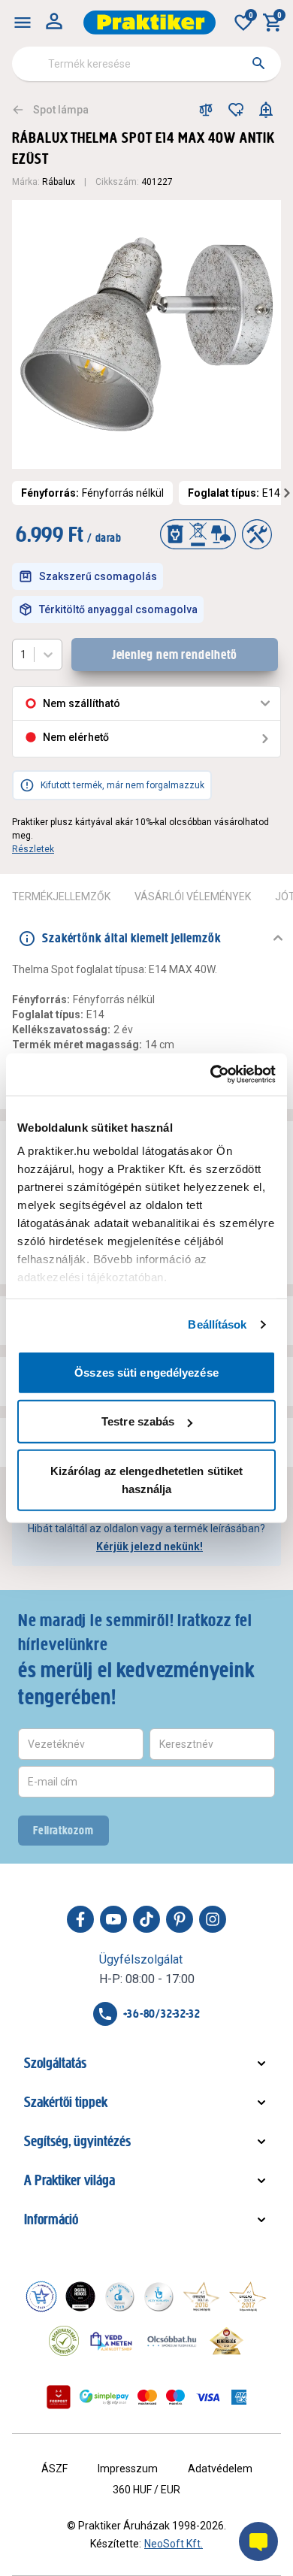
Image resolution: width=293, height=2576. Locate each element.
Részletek (33, 849)
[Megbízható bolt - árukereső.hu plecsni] (64, 2341)
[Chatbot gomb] (258, 2541)
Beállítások (217, 1324)
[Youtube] (113, 1919)
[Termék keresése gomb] (258, 63)
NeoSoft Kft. (174, 2544)
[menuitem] (23, 23)
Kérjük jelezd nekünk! (150, 1547)
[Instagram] (213, 1919)
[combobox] (146, 64)
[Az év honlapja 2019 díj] (159, 2296)
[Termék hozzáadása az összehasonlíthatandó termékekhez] (206, 110)
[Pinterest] (180, 1919)
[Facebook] (80, 1919)
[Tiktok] (146, 1919)
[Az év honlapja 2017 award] (248, 2296)
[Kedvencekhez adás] (236, 110)
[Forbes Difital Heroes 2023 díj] (80, 2296)
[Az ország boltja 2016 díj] (201, 2296)
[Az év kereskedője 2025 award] (227, 2341)
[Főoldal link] (150, 23)
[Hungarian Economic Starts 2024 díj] (41, 2296)
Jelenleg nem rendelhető (175, 655)
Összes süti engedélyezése (146, 1372)
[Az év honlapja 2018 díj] (119, 2296)
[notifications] (266, 110)
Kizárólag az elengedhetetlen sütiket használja (147, 1479)
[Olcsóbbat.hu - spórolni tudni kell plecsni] (173, 2341)
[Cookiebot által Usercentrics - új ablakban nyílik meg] (211, 1075)
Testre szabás (138, 1421)
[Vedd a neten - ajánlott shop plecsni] (112, 2341)
